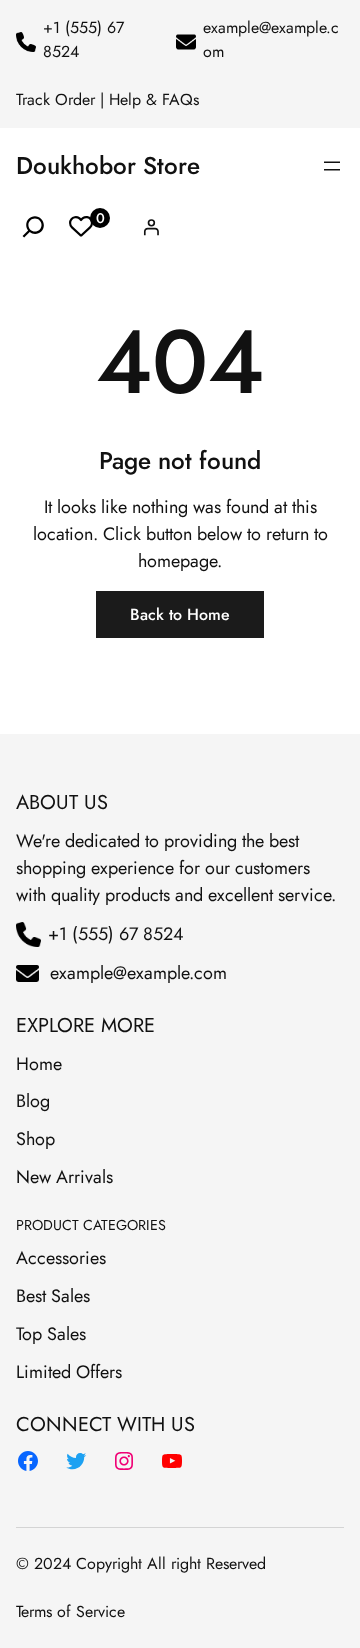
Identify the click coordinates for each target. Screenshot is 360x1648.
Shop (35, 1139)
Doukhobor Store (108, 165)
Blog (33, 1101)
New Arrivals (64, 1177)
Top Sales (51, 1334)
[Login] (151, 227)
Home (39, 1064)
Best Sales (53, 1296)
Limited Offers (69, 1372)
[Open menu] (332, 166)
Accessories (61, 1258)
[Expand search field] (33, 227)
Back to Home (180, 614)
